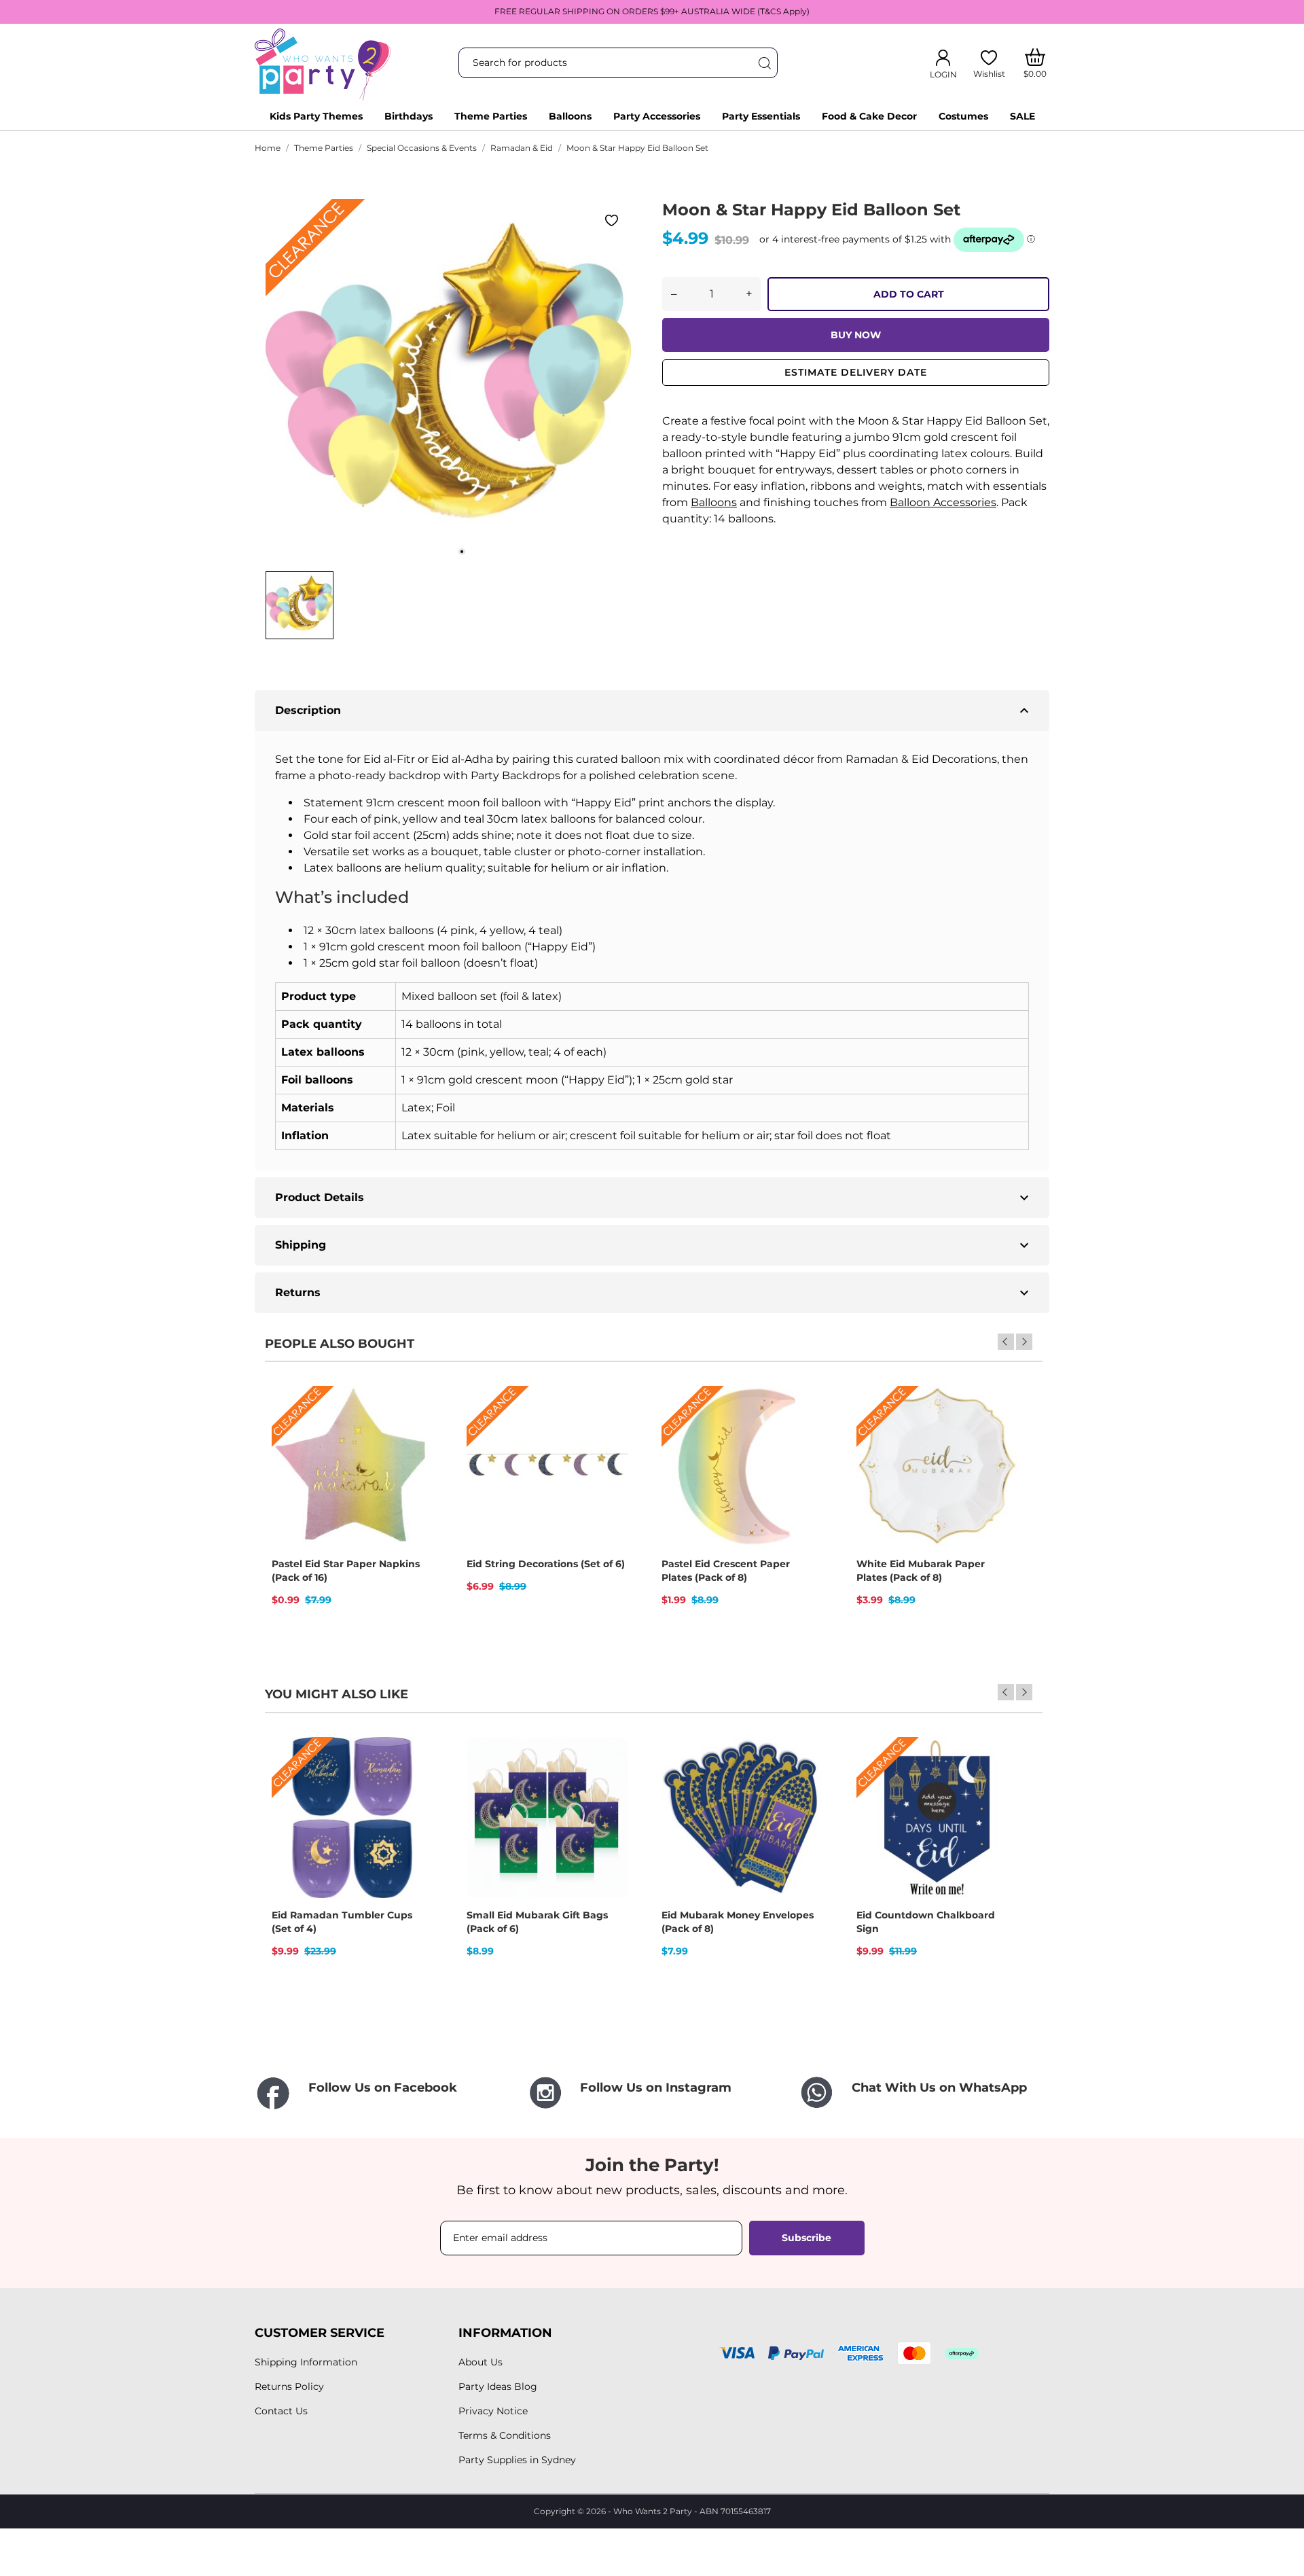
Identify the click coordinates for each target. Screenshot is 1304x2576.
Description (654, 711)
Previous (1006, 1342)
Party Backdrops (515, 775)
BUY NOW (856, 335)
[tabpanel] (448, 382)
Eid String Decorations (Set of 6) (546, 1564)
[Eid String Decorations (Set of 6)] (609, 1433)
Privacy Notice (493, 2411)
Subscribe (807, 2238)
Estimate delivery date (856, 372)
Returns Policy (289, 2386)
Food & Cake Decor (869, 116)
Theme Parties (491, 116)
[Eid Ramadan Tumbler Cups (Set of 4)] (414, 1785)
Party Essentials (761, 116)
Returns (654, 1293)
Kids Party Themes (316, 116)
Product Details (654, 1198)
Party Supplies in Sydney (517, 2460)
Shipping (654, 1245)
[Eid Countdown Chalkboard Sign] (998, 1785)
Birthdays (409, 116)
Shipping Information (306, 2362)
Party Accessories (657, 116)
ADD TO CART (909, 294)
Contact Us (281, 2411)
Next (1024, 1342)
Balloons (570, 116)
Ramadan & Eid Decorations (921, 759)
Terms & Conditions (505, 2435)
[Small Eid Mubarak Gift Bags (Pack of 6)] (609, 1785)
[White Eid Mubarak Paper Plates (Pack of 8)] (998, 1433)
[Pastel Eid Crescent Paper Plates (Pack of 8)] (803, 1433)
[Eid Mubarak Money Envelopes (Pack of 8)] (803, 1785)
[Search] (764, 63)
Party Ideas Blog (498, 2386)
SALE (1022, 116)
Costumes (963, 116)
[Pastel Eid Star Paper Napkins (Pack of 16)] (414, 1433)
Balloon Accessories (943, 502)
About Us (481, 2362)
